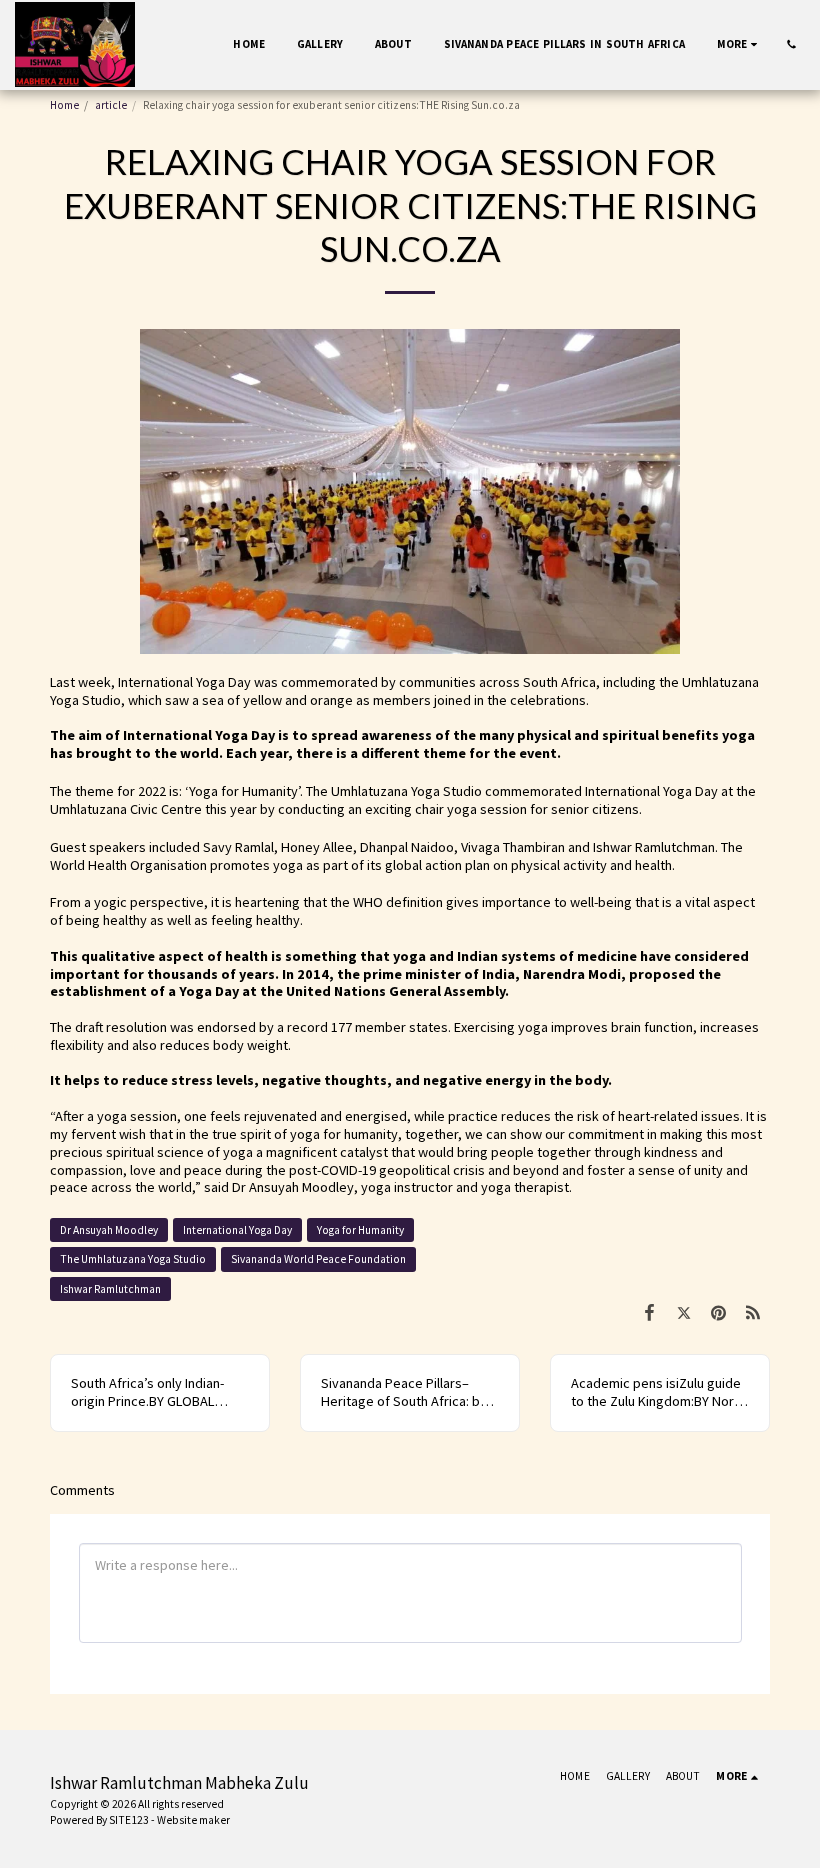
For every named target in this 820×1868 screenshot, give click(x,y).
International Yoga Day (237, 1230)
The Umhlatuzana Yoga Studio (133, 1259)
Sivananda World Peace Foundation (318, 1259)
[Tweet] (683, 1312)
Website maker (193, 1820)
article (111, 105)
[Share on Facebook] (649, 1312)
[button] (791, 44)
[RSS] (752, 1312)
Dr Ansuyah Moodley (109, 1230)
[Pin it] (718, 1312)
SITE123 (129, 1820)
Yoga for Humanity (360, 1230)
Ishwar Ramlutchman (110, 1289)
